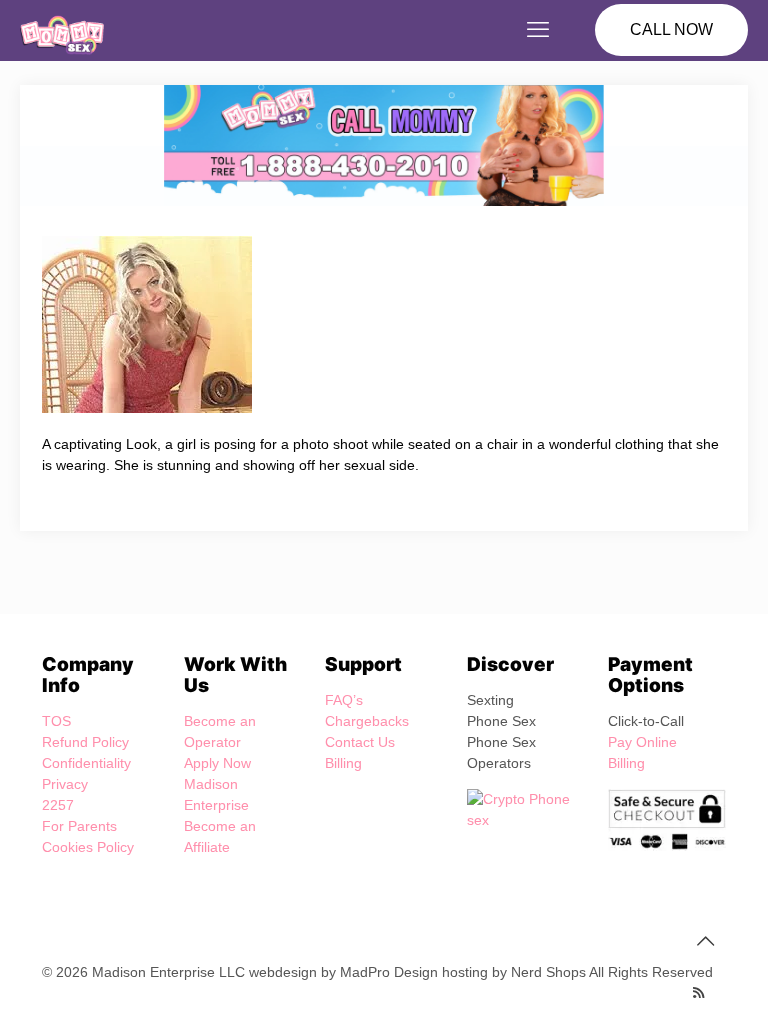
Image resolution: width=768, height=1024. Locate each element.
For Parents (79, 826)
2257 (58, 805)
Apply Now (217, 763)
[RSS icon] (698, 992)
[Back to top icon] (705, 941)
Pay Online (642, 742)
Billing (343, 763)
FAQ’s (344, 700)
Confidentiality (86, 763)
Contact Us (360, 742)
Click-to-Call (646, 721)
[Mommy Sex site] (62, 30)
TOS (56, 721)
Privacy (65, 784)
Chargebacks (367, 721)
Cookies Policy (88, 847)
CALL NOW (671, 29)
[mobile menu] (538, 30)
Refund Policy (85, 742)
